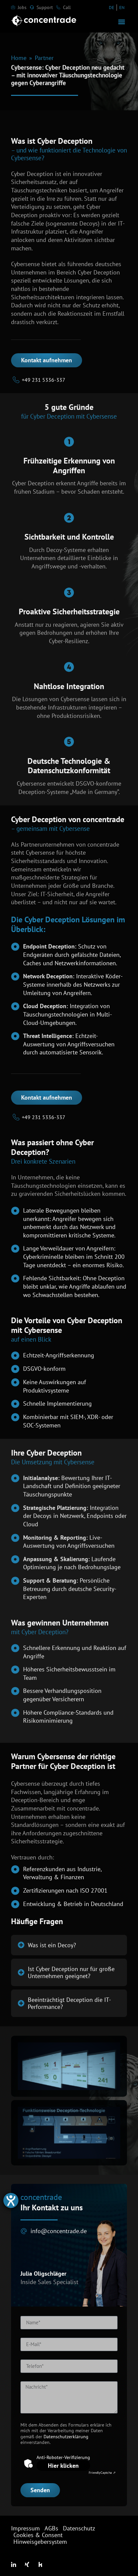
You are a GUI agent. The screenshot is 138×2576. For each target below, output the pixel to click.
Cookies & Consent (38, 2535)
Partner (44, 58)
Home (19, 58)
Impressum (25, 2528)
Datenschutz (79, 2528)
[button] (121, 22)
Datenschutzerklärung (66, 2436)
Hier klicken (63, 2466)
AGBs (51, 2528)
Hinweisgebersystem (40, 2542)
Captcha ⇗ (102, 2473)
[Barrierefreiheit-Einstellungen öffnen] (11, 2200)
